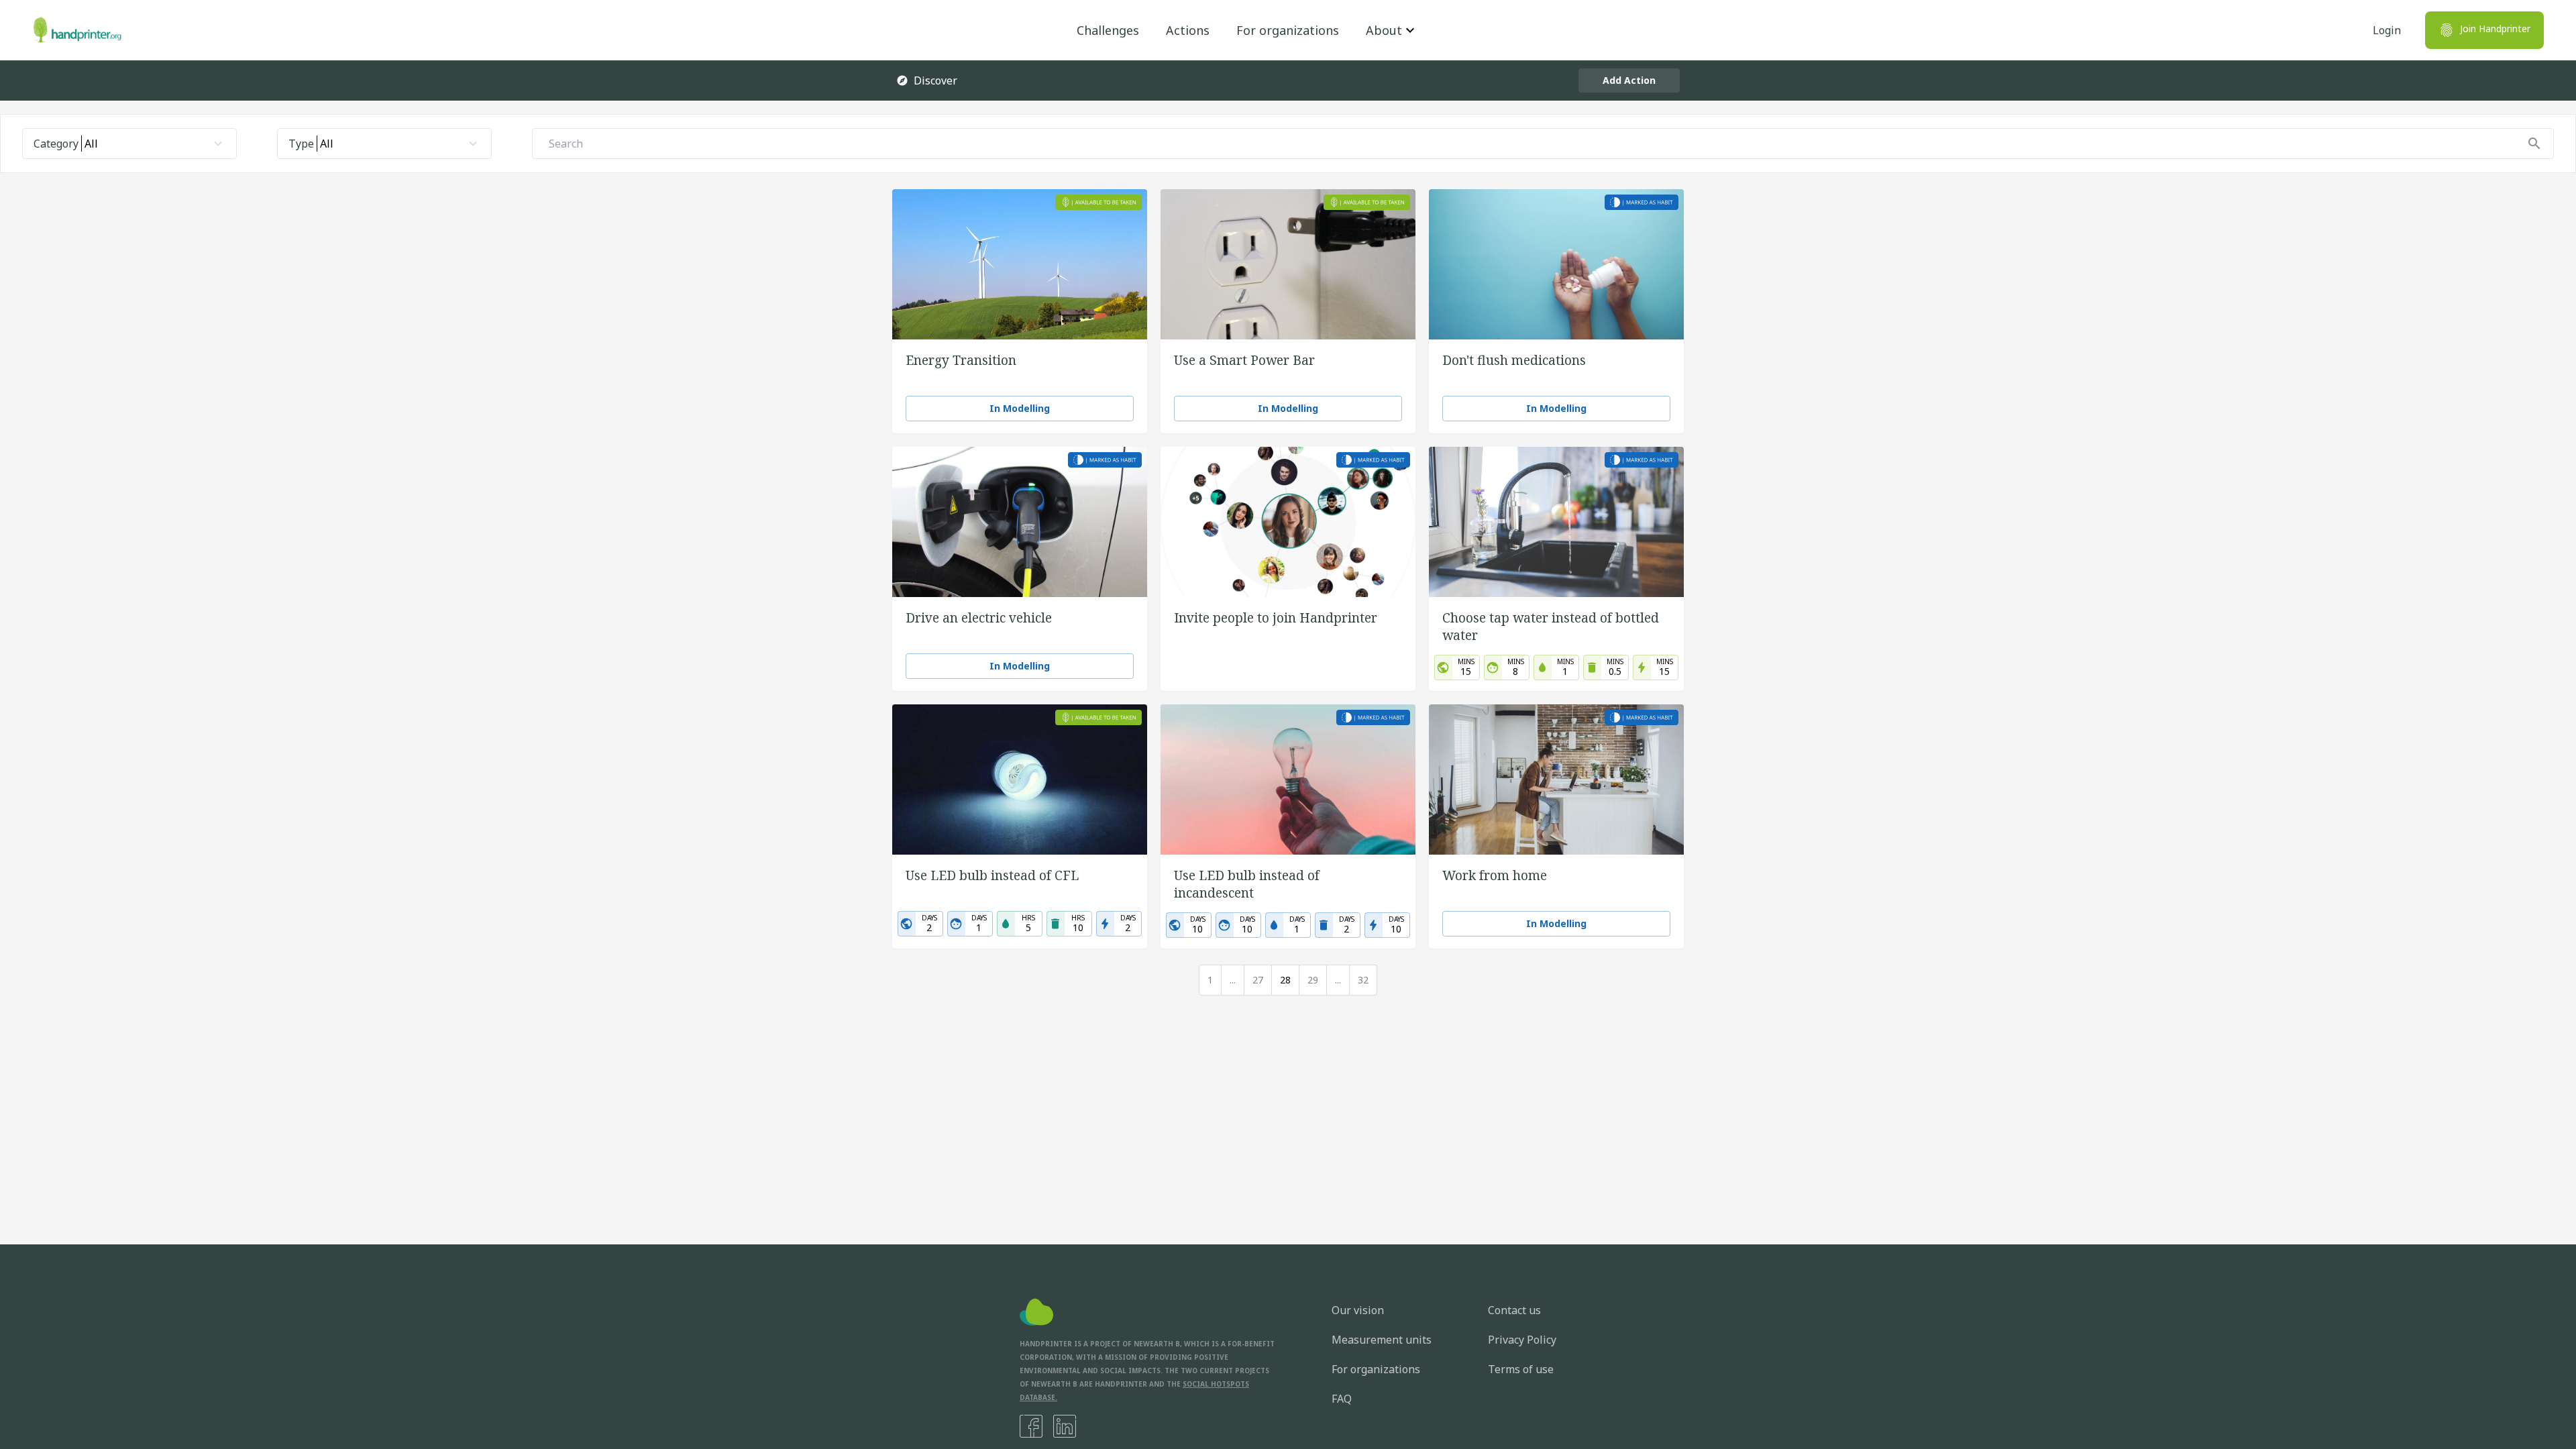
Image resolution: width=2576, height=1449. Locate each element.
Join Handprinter (2495, 29)
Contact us (1514, 1310)
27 (1258, 980)
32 (1363, 980)
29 (1313, 980)
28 (1285, 980)
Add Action (1629, 80)
